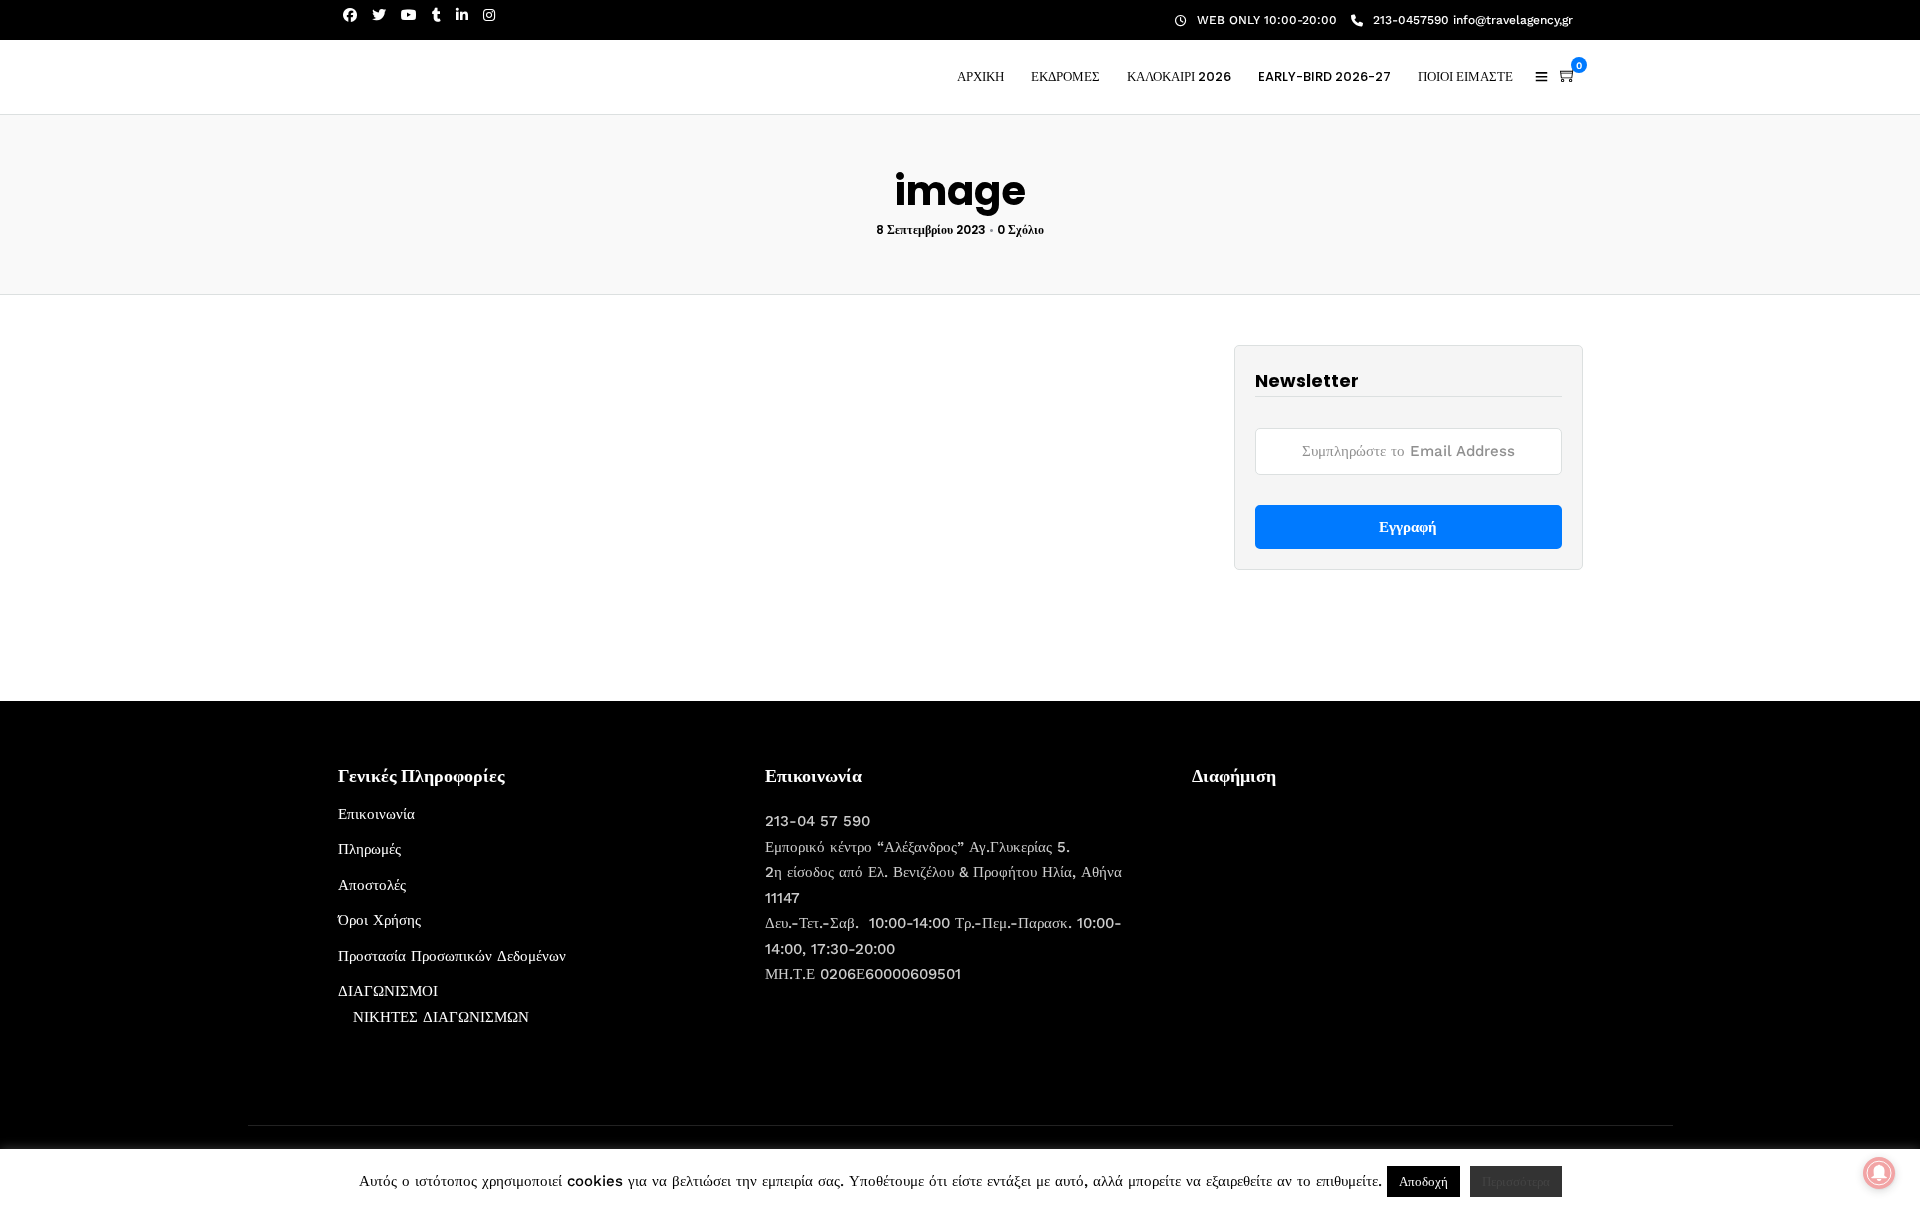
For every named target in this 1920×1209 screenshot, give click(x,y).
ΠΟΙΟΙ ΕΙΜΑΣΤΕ (1465, 76)
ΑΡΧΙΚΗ (980, 76)
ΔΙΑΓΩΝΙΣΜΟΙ (388, 991)
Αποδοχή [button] (1423, 1181)
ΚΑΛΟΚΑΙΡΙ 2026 (1179, 76)
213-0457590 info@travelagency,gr (1473, 20)
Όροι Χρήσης (379, 920)
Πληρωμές (369, 849)
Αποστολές (372, 885)
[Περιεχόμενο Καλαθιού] (1568, 76)
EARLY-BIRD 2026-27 (1324, 76)
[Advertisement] (1342, 927)
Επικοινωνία (376, 814)
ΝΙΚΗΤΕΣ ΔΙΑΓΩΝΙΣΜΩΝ (441, 1017)
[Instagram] (489, 15)
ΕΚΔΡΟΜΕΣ (1065, 76)
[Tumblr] (436, 15)
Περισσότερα (1516, 1181)
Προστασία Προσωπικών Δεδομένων (452, 956)
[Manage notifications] (1879, 1173)
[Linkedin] (462, 15)
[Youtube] (409, 15)
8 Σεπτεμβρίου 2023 (931, 229)
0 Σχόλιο (1020, 229)
